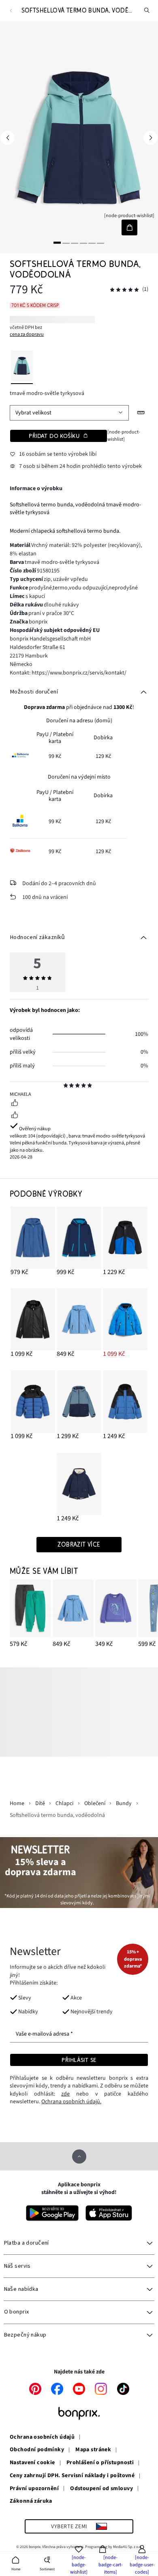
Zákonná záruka (31, 2501)
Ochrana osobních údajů (42, 2437)
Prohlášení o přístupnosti (100, 2463)
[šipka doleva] (7, 138)
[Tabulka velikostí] (141, 413)
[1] (57, 242)
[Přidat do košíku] (129, 227)
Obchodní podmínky (37, 2450)
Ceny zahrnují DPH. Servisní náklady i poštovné (72, 2476)
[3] (75, 242)
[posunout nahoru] (79, 2157)
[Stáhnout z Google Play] (52, 2213)
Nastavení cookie (32, 2463)
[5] (92, 242)
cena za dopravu (27, 334)
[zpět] (11, 11)
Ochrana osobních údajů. (71, 2102)
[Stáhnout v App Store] (109, 2213)
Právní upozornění (34, 2489)
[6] (101, 242)
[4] (83, 242)
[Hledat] (147, 11)
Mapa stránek (93, 2450)
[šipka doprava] (151, 138)
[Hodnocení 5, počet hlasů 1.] (124, 290)
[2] (66, 242)
